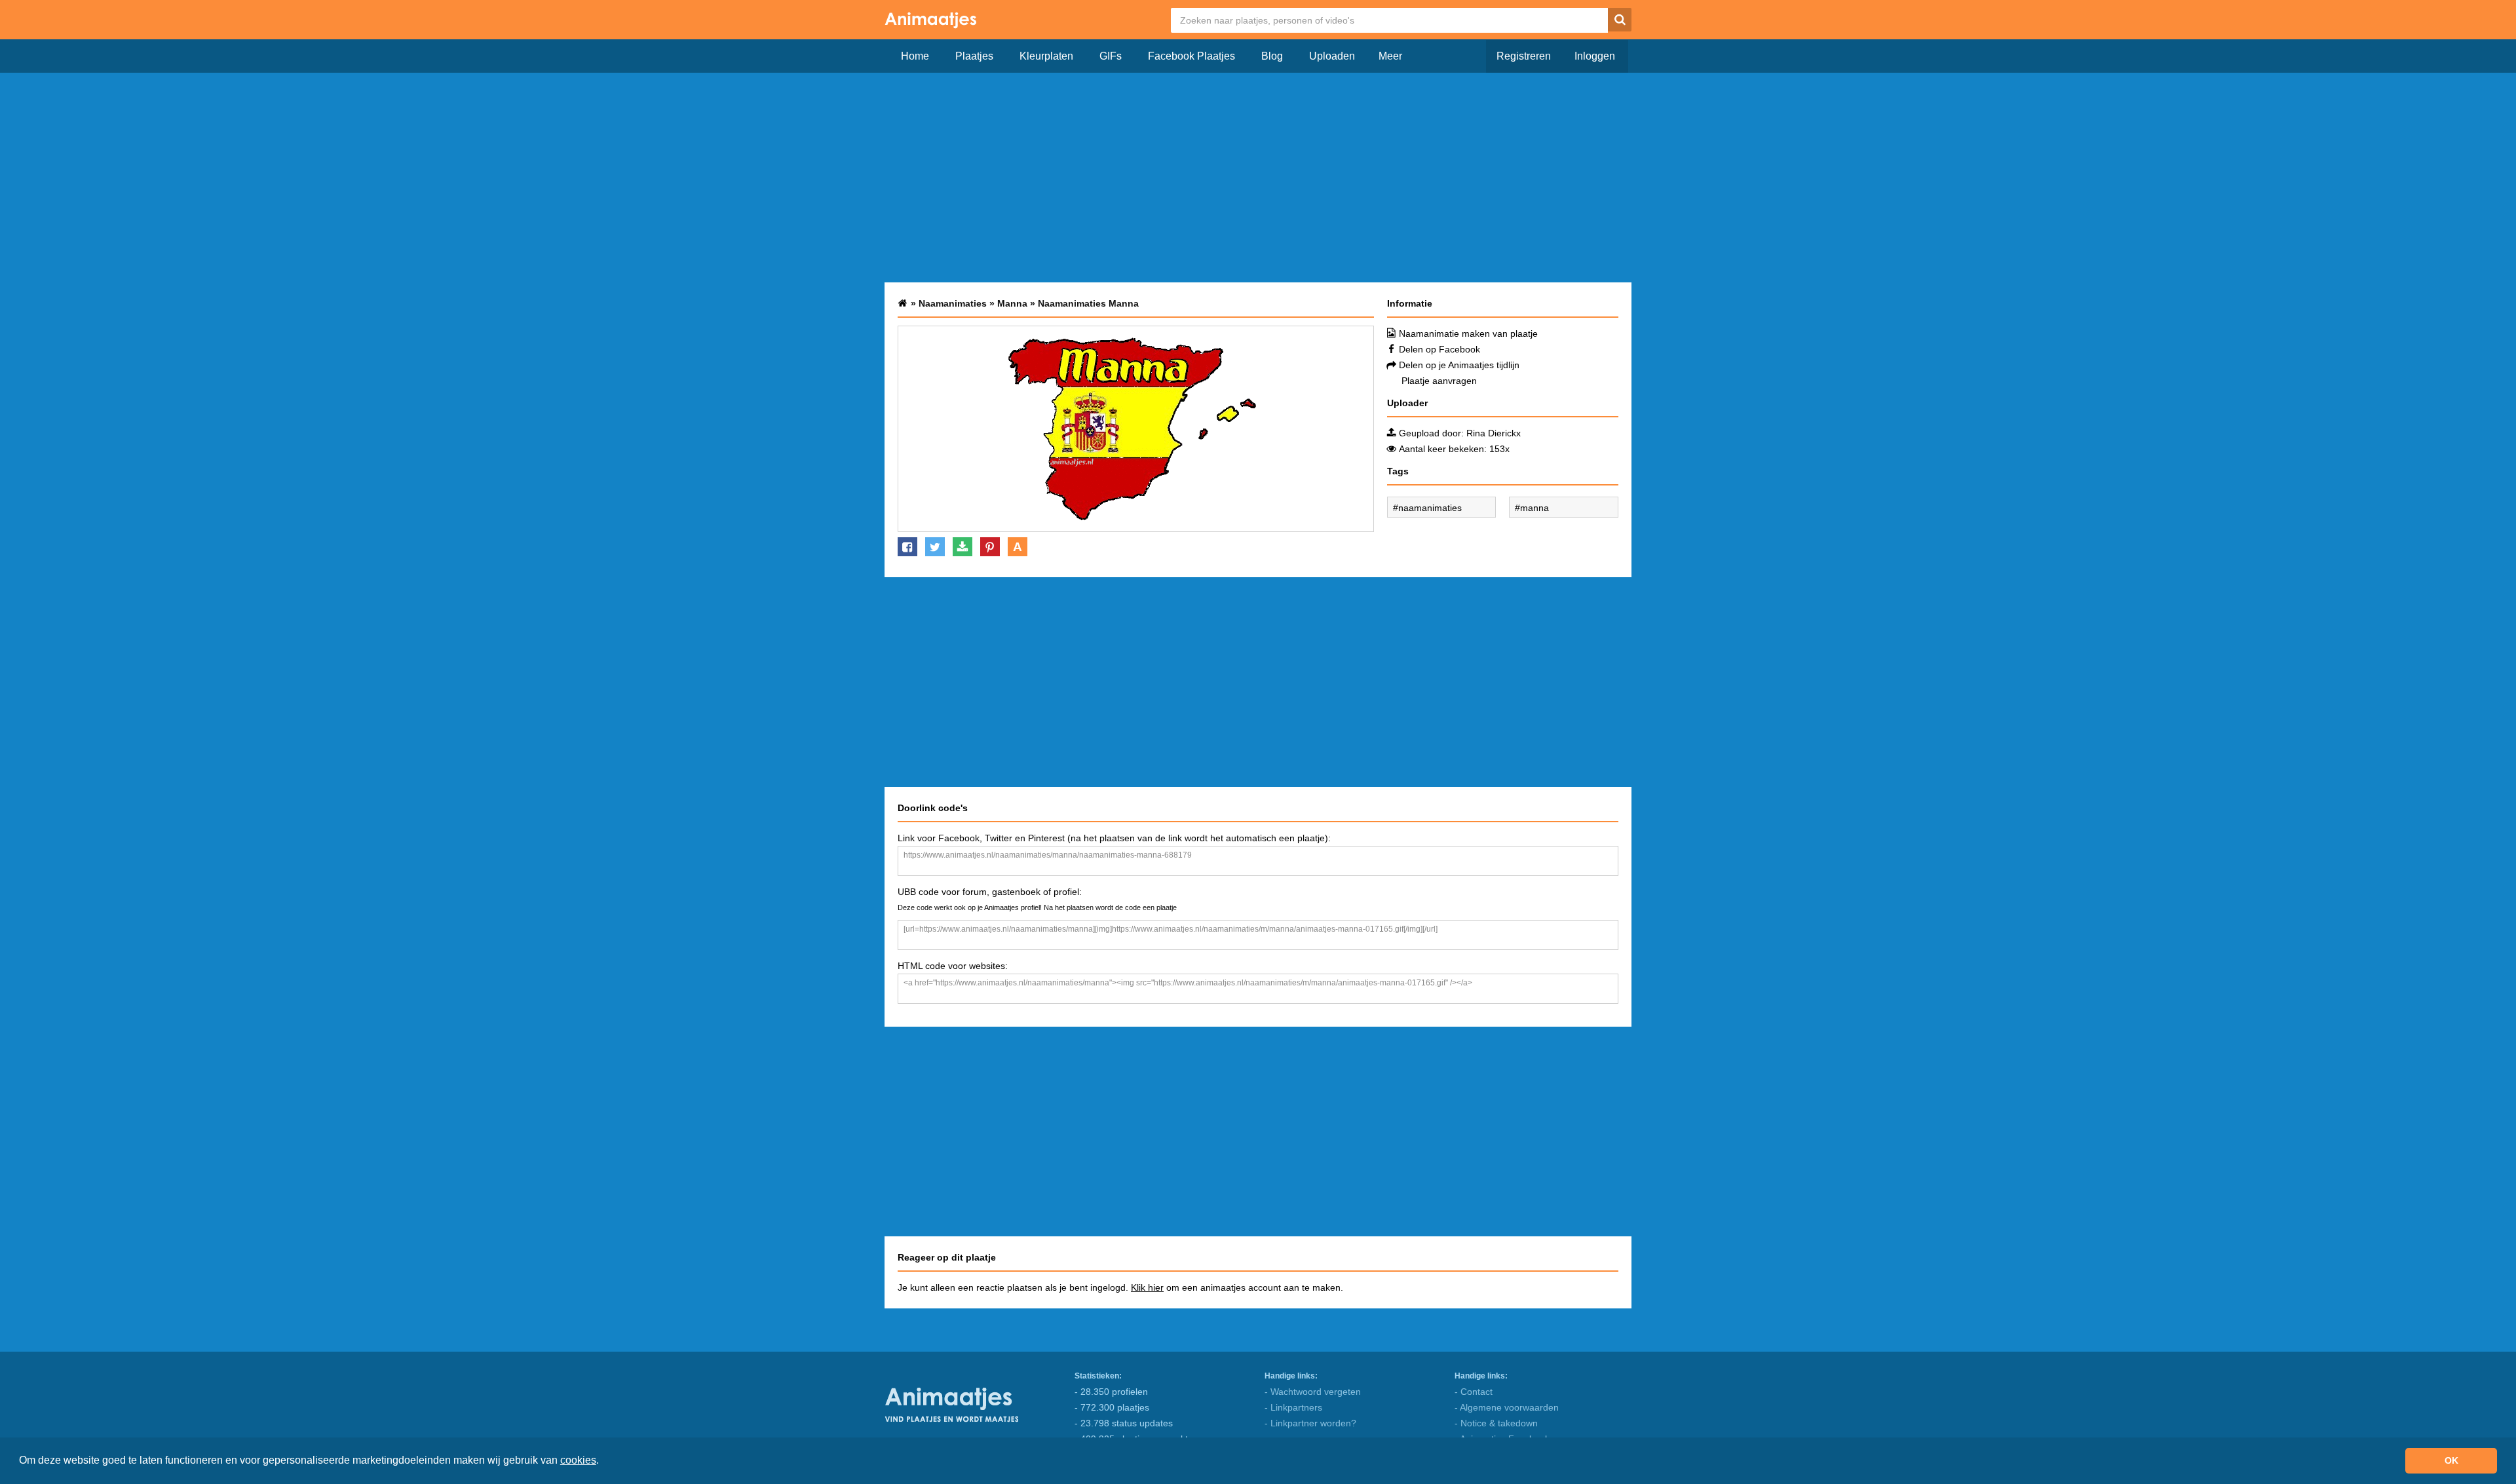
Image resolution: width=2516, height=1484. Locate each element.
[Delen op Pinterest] (990, 547)
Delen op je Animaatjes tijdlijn (1459, 365)
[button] (603, 1462)
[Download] (963, 547)
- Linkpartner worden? (1310, 1423)
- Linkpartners (1293, 1407)
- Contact (1474, 1392)
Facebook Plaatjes (1191, 56)
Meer (1390, 56)
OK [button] (2451, 1460)
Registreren (1524, 56)
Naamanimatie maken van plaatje (1468, 333)
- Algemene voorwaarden (1507, 1407)
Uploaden (1332, 56)
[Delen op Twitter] (935, 547)
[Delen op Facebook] (907, 547)
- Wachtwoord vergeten (1313, 1392)
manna (1534, 508)
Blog (1272, 56)
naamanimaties (1430, 508)
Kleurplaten (1046, 56)
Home (915, 56)
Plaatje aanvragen (1439, 381)
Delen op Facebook (1439, 349)
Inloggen (1595, 56)
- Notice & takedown (1496, 1423)
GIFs (1111, 56)
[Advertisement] (1258, 178)
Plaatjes (974, 56)
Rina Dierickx (1494, 433)
